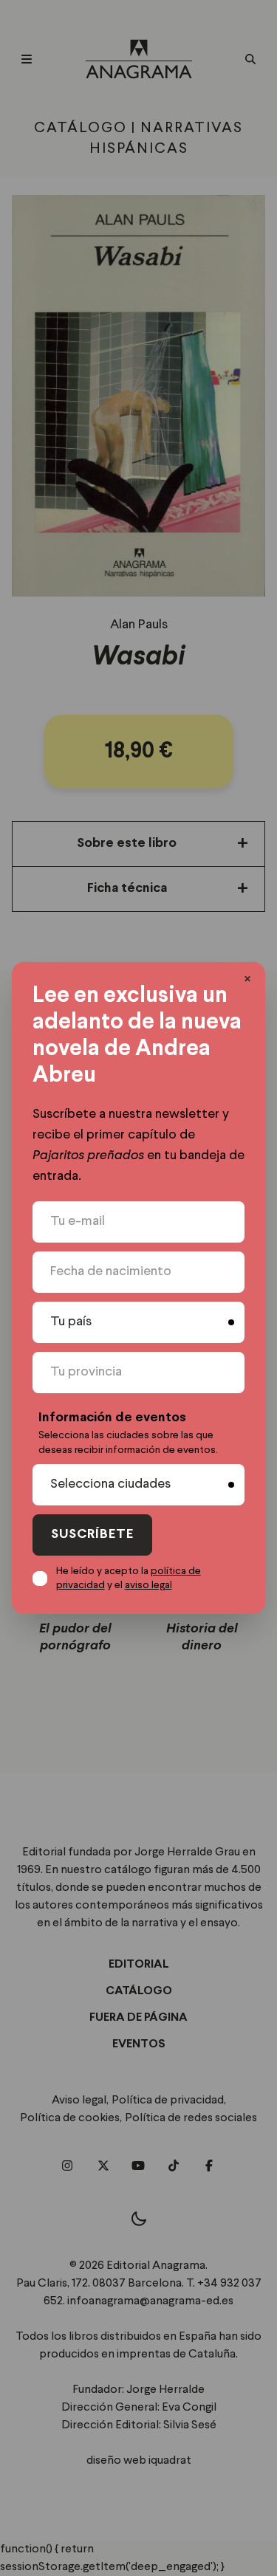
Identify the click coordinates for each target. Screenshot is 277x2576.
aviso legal (148, 1585)
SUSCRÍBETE (92, 1535)
